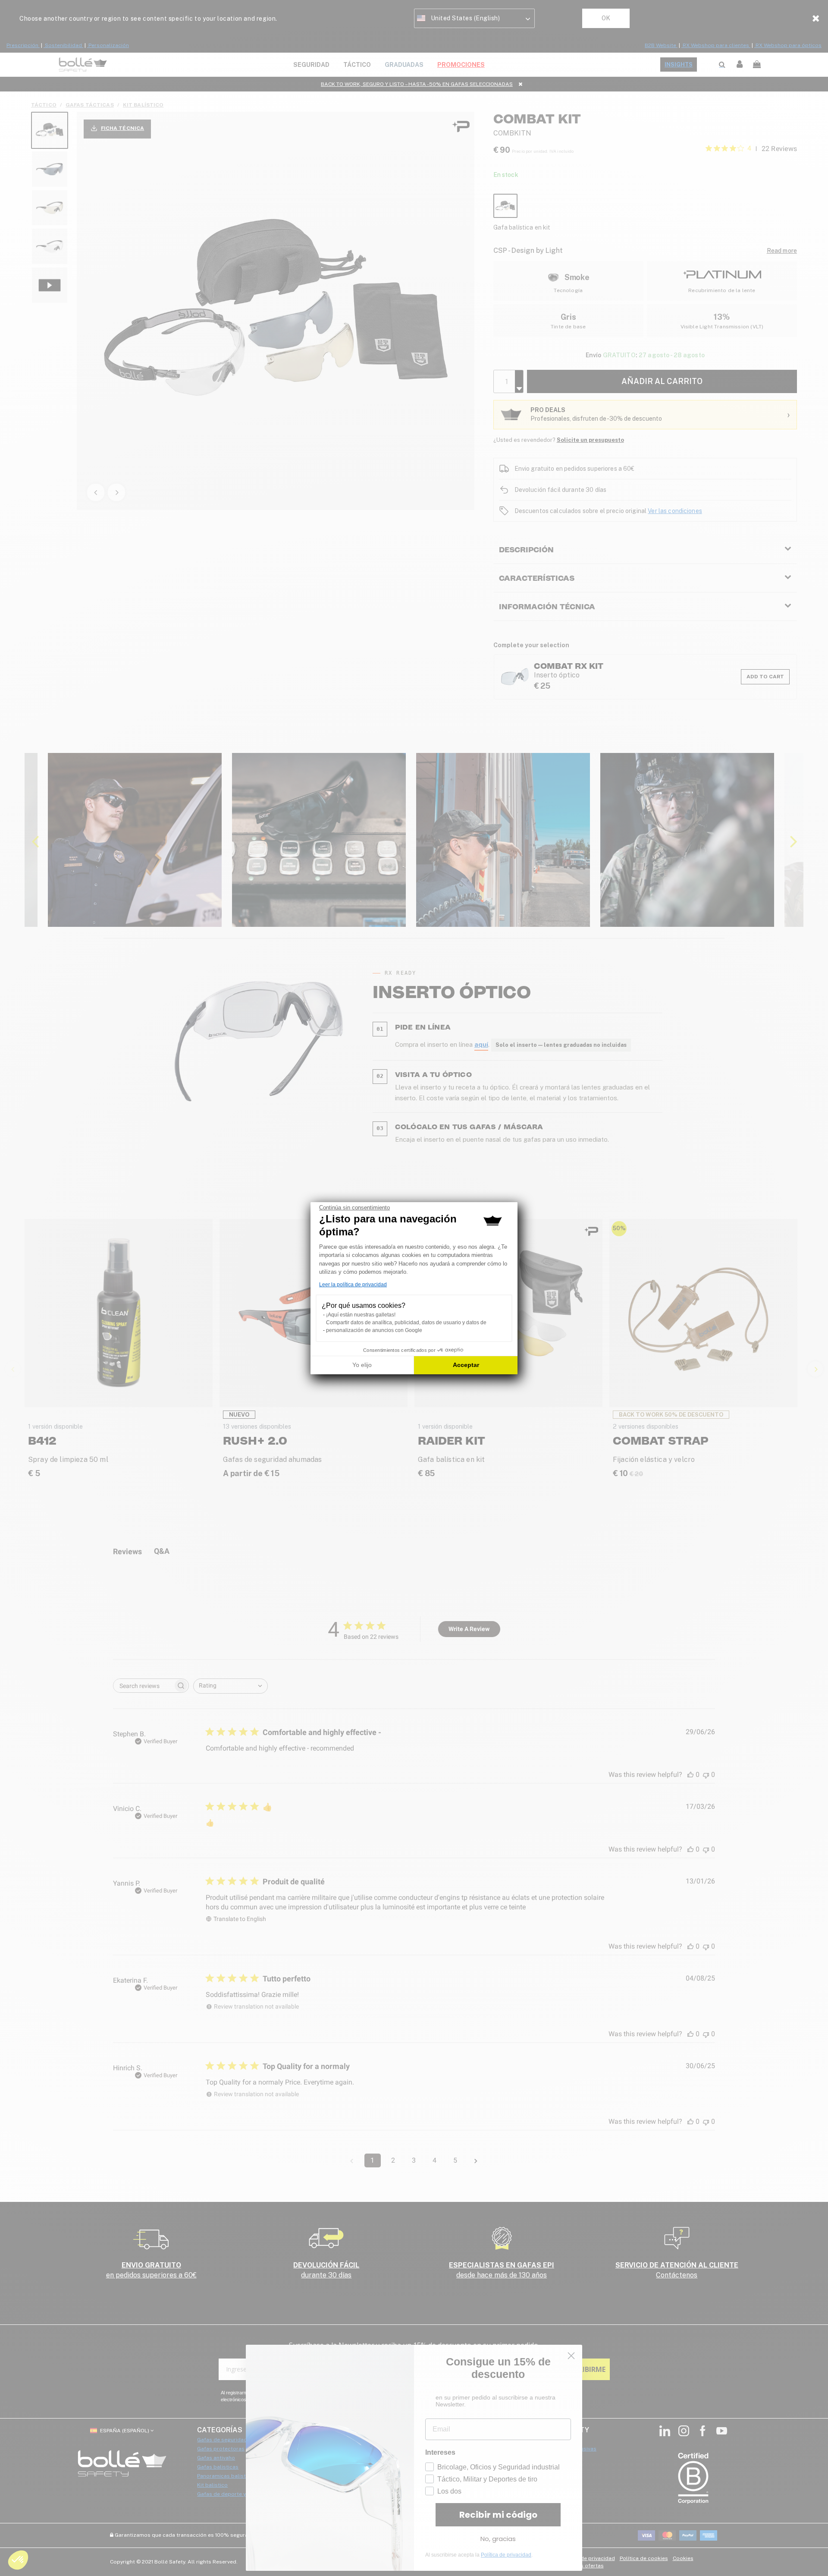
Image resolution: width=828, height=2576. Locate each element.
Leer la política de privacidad (353, 1285)
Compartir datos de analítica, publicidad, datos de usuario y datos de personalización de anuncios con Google (406, 1326)
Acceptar (466, 1365)
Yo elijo (362, 1365)
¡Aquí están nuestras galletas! (361, 1315)
